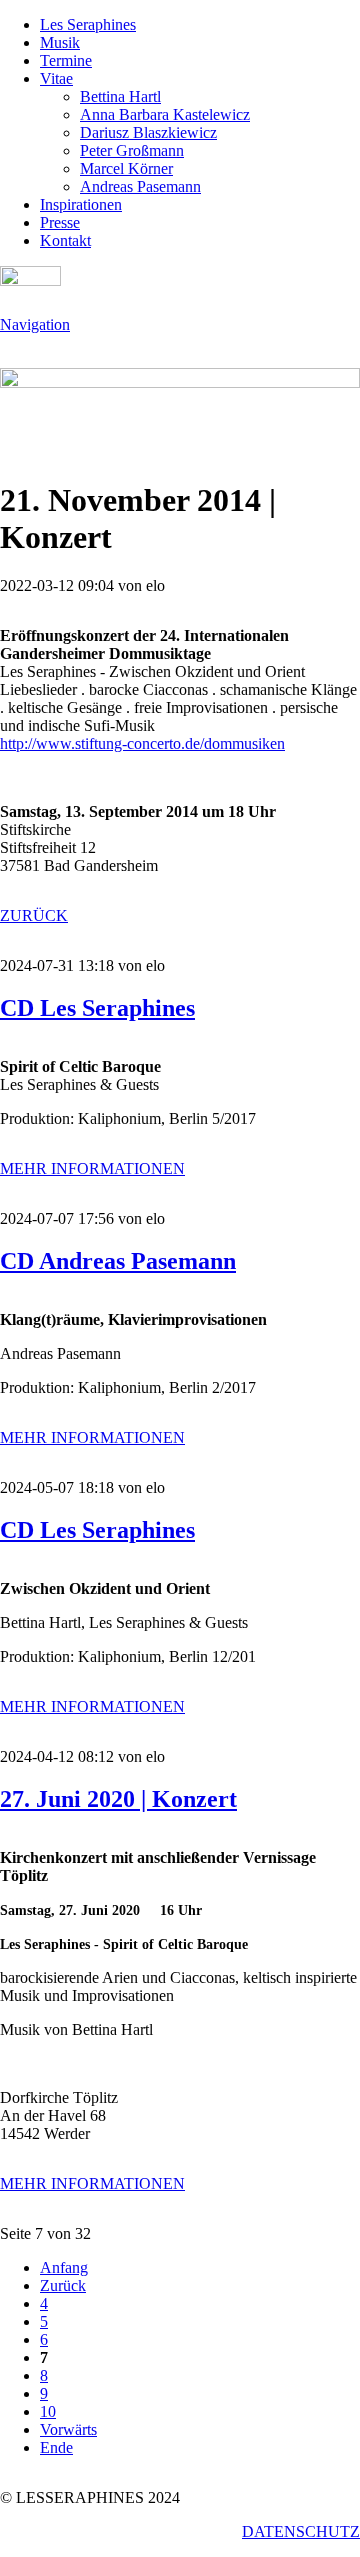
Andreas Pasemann (140, 186)
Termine (66, 60)
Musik (60, 42)
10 (48, 2411)
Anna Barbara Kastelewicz (165, 114)
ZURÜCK (34, 915)
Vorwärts (68, 2429)
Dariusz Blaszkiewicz (148, 132)
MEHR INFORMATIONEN (92, 1168)
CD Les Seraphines (97, 1008)
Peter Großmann (132, 150)
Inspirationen (81, 204)
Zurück (63, 2285)
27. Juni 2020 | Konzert (118, 1799)
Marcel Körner (126, 168)
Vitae (56, 78)
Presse (60, 222)
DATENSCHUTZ (301, 2531)
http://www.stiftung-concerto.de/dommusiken (142, 743)
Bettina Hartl (120, 96)
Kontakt (65, 240)
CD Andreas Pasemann (118, 1261)
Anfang (64, 2267)
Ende (56, 2447)
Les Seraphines (88, 24)
